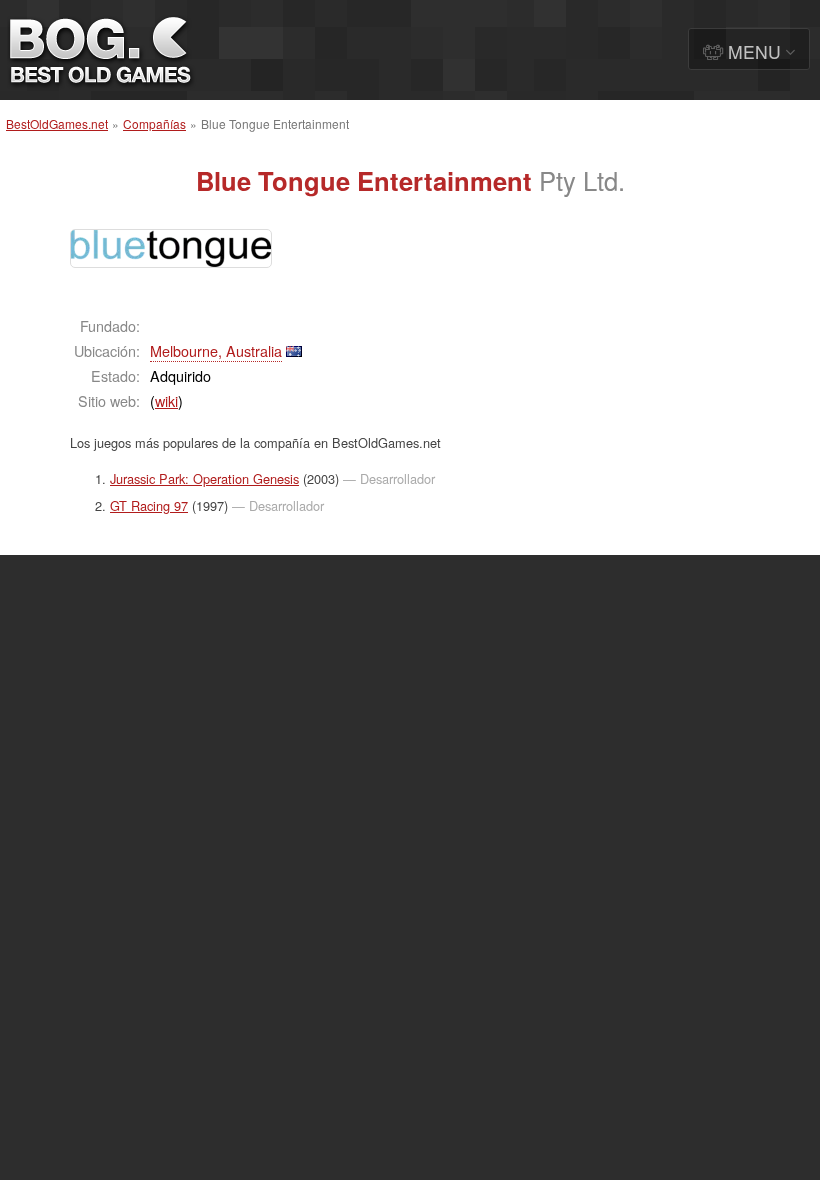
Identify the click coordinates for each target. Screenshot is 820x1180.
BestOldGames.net (57, 123)
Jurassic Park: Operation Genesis (204, 478)
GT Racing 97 (149, 505)
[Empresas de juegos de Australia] (294, 350)
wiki (166, 400)
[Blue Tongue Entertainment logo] (171, 248)
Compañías (154, 123)
